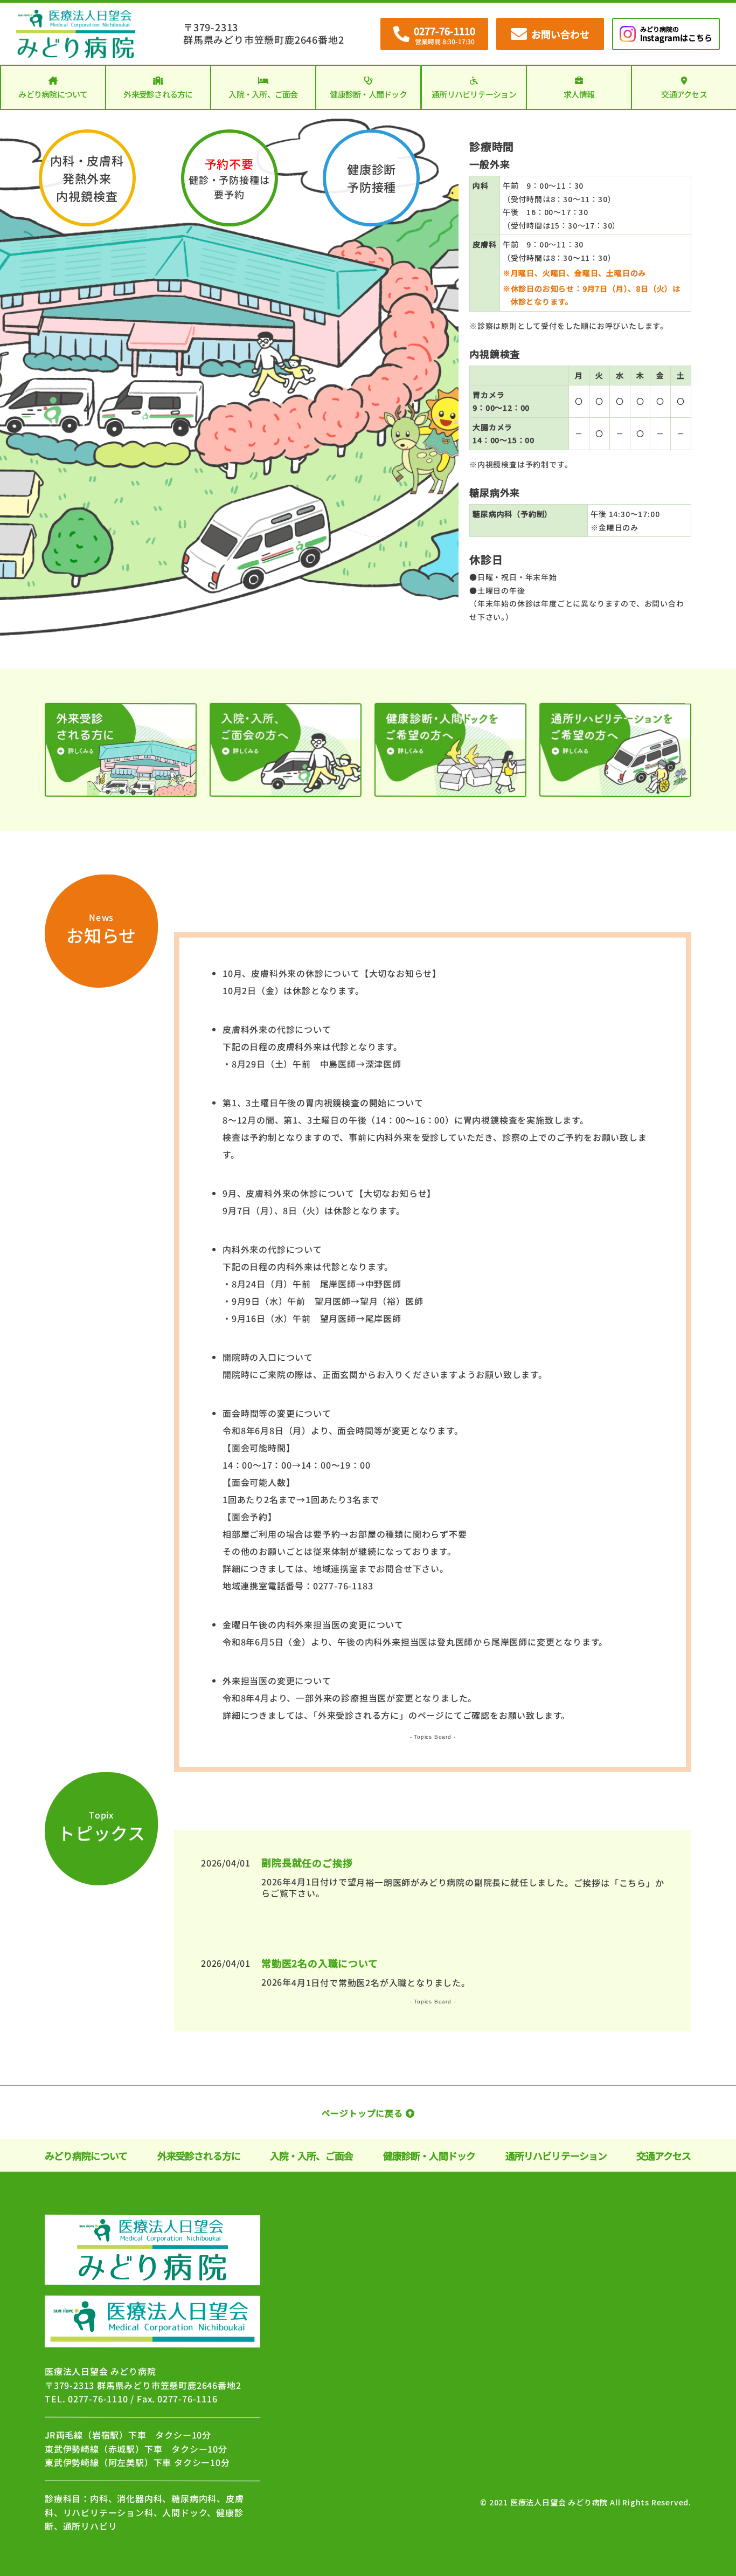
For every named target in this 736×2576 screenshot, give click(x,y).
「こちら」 (633, 1883)
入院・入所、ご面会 (263, 94)
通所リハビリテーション (474, 94)
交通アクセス (684, 94)
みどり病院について (53, 94)
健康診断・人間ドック (369, 94)
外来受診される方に (158, 94)
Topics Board (433, 1737)
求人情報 (579, 94)
